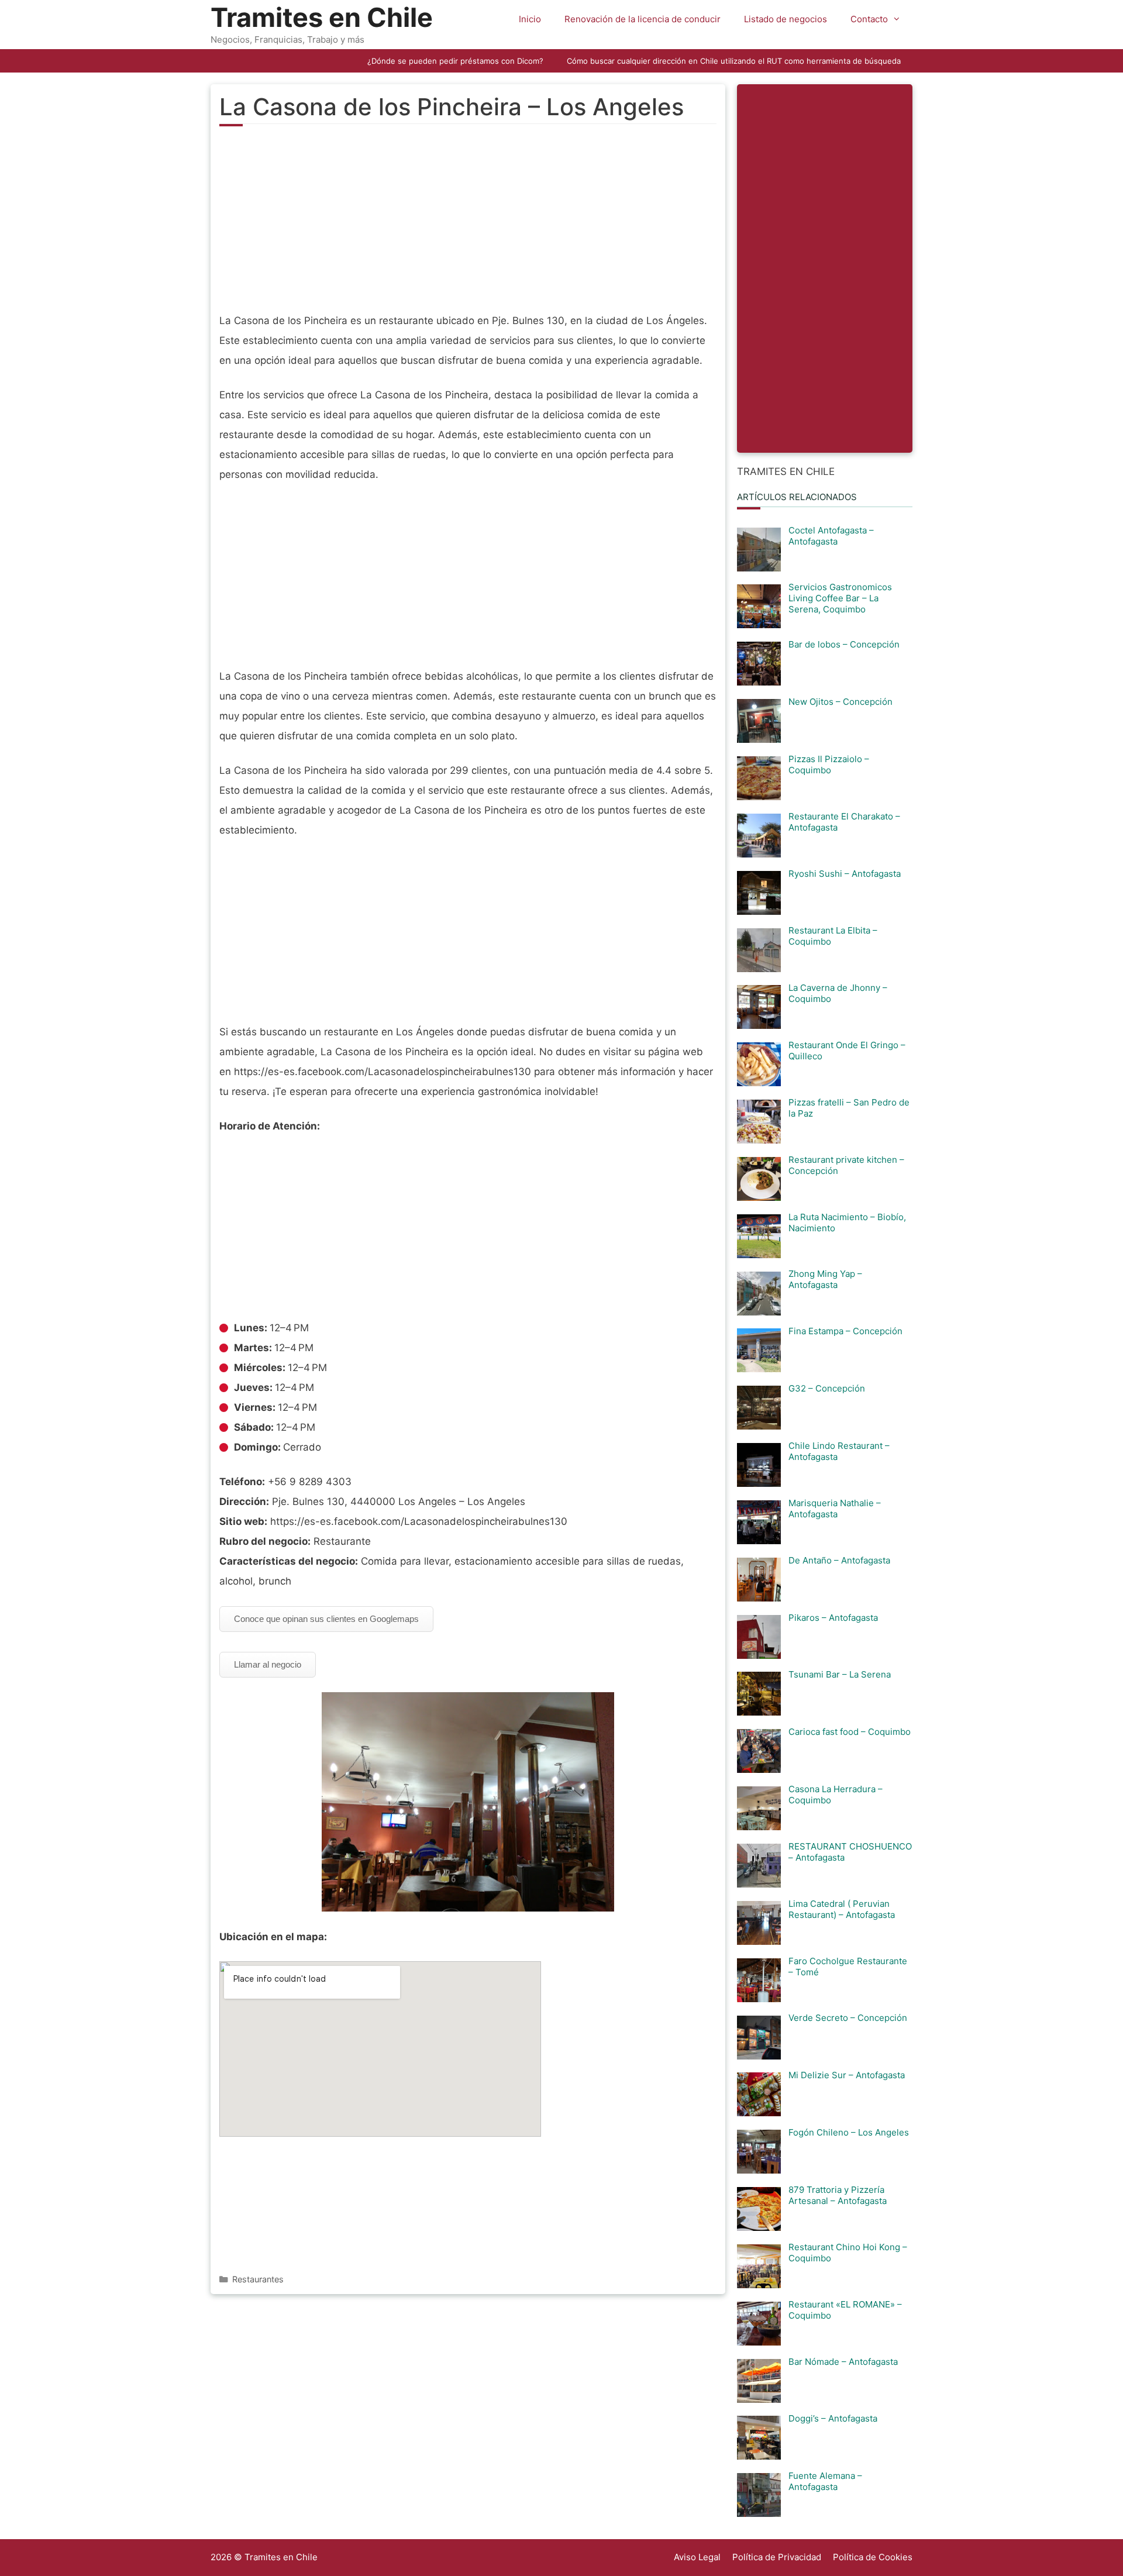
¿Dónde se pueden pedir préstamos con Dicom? (455, 61)
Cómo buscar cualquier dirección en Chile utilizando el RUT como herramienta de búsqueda (734, 61)
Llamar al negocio (268, 1664)
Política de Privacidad (777, 2557)
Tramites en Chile (322, 17)
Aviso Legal (697, 2557)
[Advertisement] (468, 226)
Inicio (530, 19)
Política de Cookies (873, 2557)
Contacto (869, 19)
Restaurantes (258, 2279)
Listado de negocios (786, 19)
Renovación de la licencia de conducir (643, 19)
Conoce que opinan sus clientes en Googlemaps (326, 1619)
